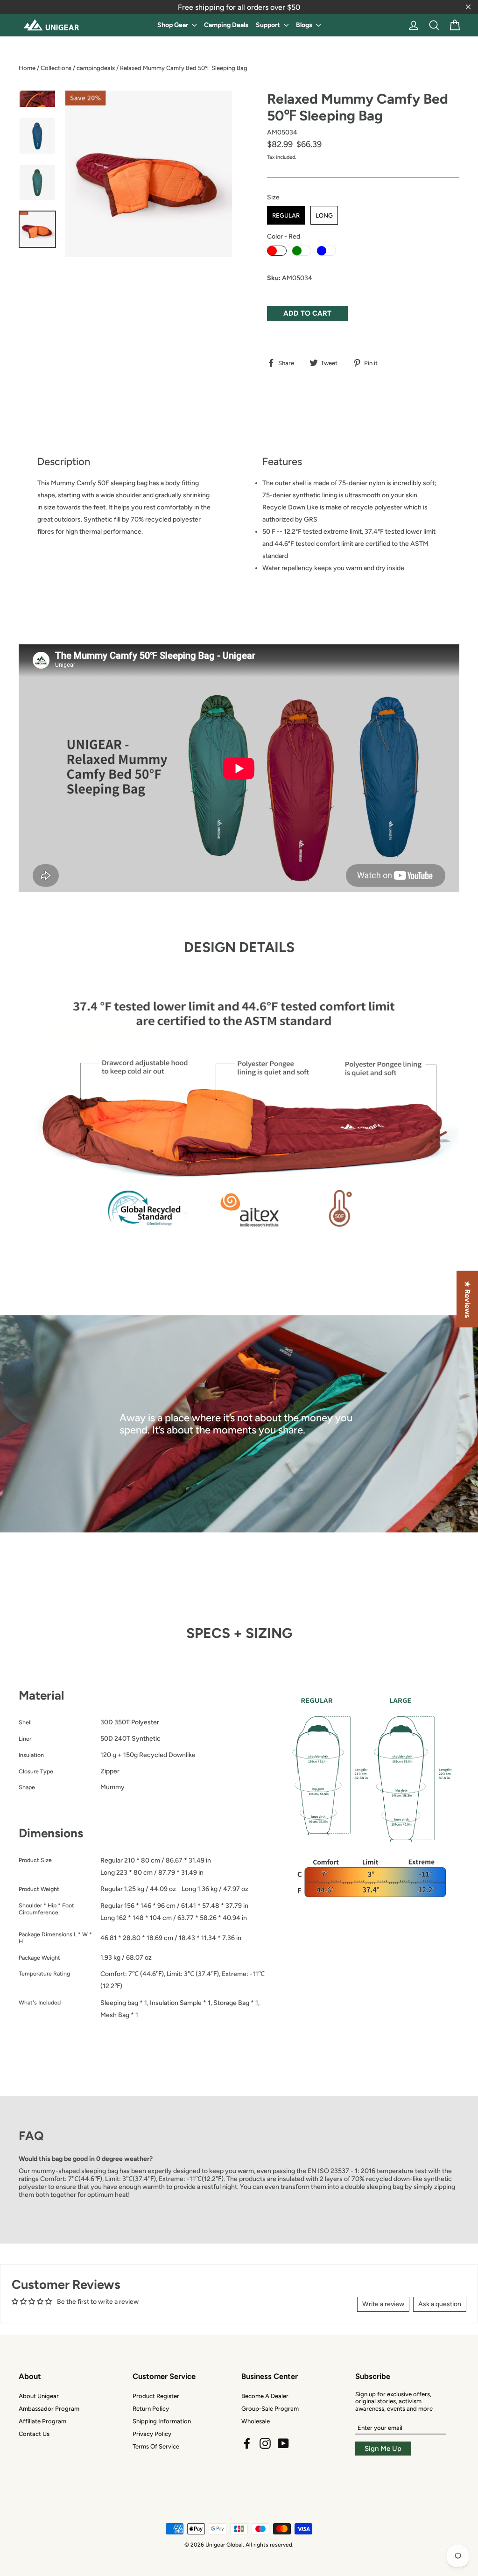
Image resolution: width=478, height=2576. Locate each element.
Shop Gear (173, 25)
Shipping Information (162, 2421)
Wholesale (256, 2421)
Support (269, 25)
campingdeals (96, 68)
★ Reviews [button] (467, 1299)
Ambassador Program (49, 2409)
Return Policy (151, 2409)
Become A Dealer (265, 2396)
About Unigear (39, 2396)
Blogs (305, 25)
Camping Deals (226, 25)
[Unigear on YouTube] (283, 2443)
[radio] (286, 215)
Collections (56, 68)
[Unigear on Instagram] (265, 2443)
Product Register (156, 2396)
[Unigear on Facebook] (247, 2443)
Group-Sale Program (270, 2409)
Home (27, 68)
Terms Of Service (156, 2446)
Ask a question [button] (440, 2304)
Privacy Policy (152, 2434)
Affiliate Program (42, 2421)
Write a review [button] (383, 2304)
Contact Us (34, 2434)
